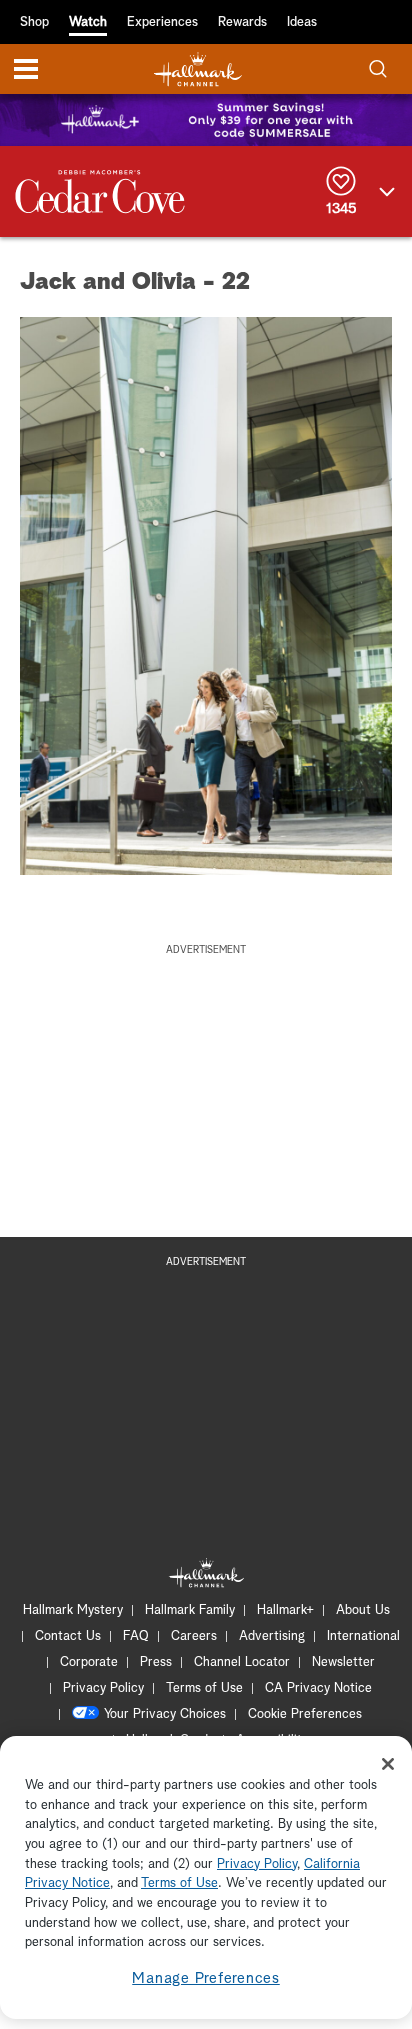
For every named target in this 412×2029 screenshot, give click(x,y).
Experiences (162, 22)
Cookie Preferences (305, 1714)
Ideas (302, 22)
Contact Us (68, 1636)
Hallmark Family (190, 1610)
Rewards (242, 22)
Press (156, 1662)
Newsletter (343, 1662)
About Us (363, 1610)
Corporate (89, 1662)
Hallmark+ (285, 1610)
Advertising (272, 1636)
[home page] (198, 69)
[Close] (388, 1764)
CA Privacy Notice (318, 1688)
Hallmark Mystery (73, 1610)
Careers (194, 1636)
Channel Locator (242, 1662)
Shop (34, 22)
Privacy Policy (103, 1688)
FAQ (136, 1636)
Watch (88, 22)
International (363, 1636)
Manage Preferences (206, 1978)
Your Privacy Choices (165, 1714)
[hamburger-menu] (26, 69)
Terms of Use (204, 1688)
